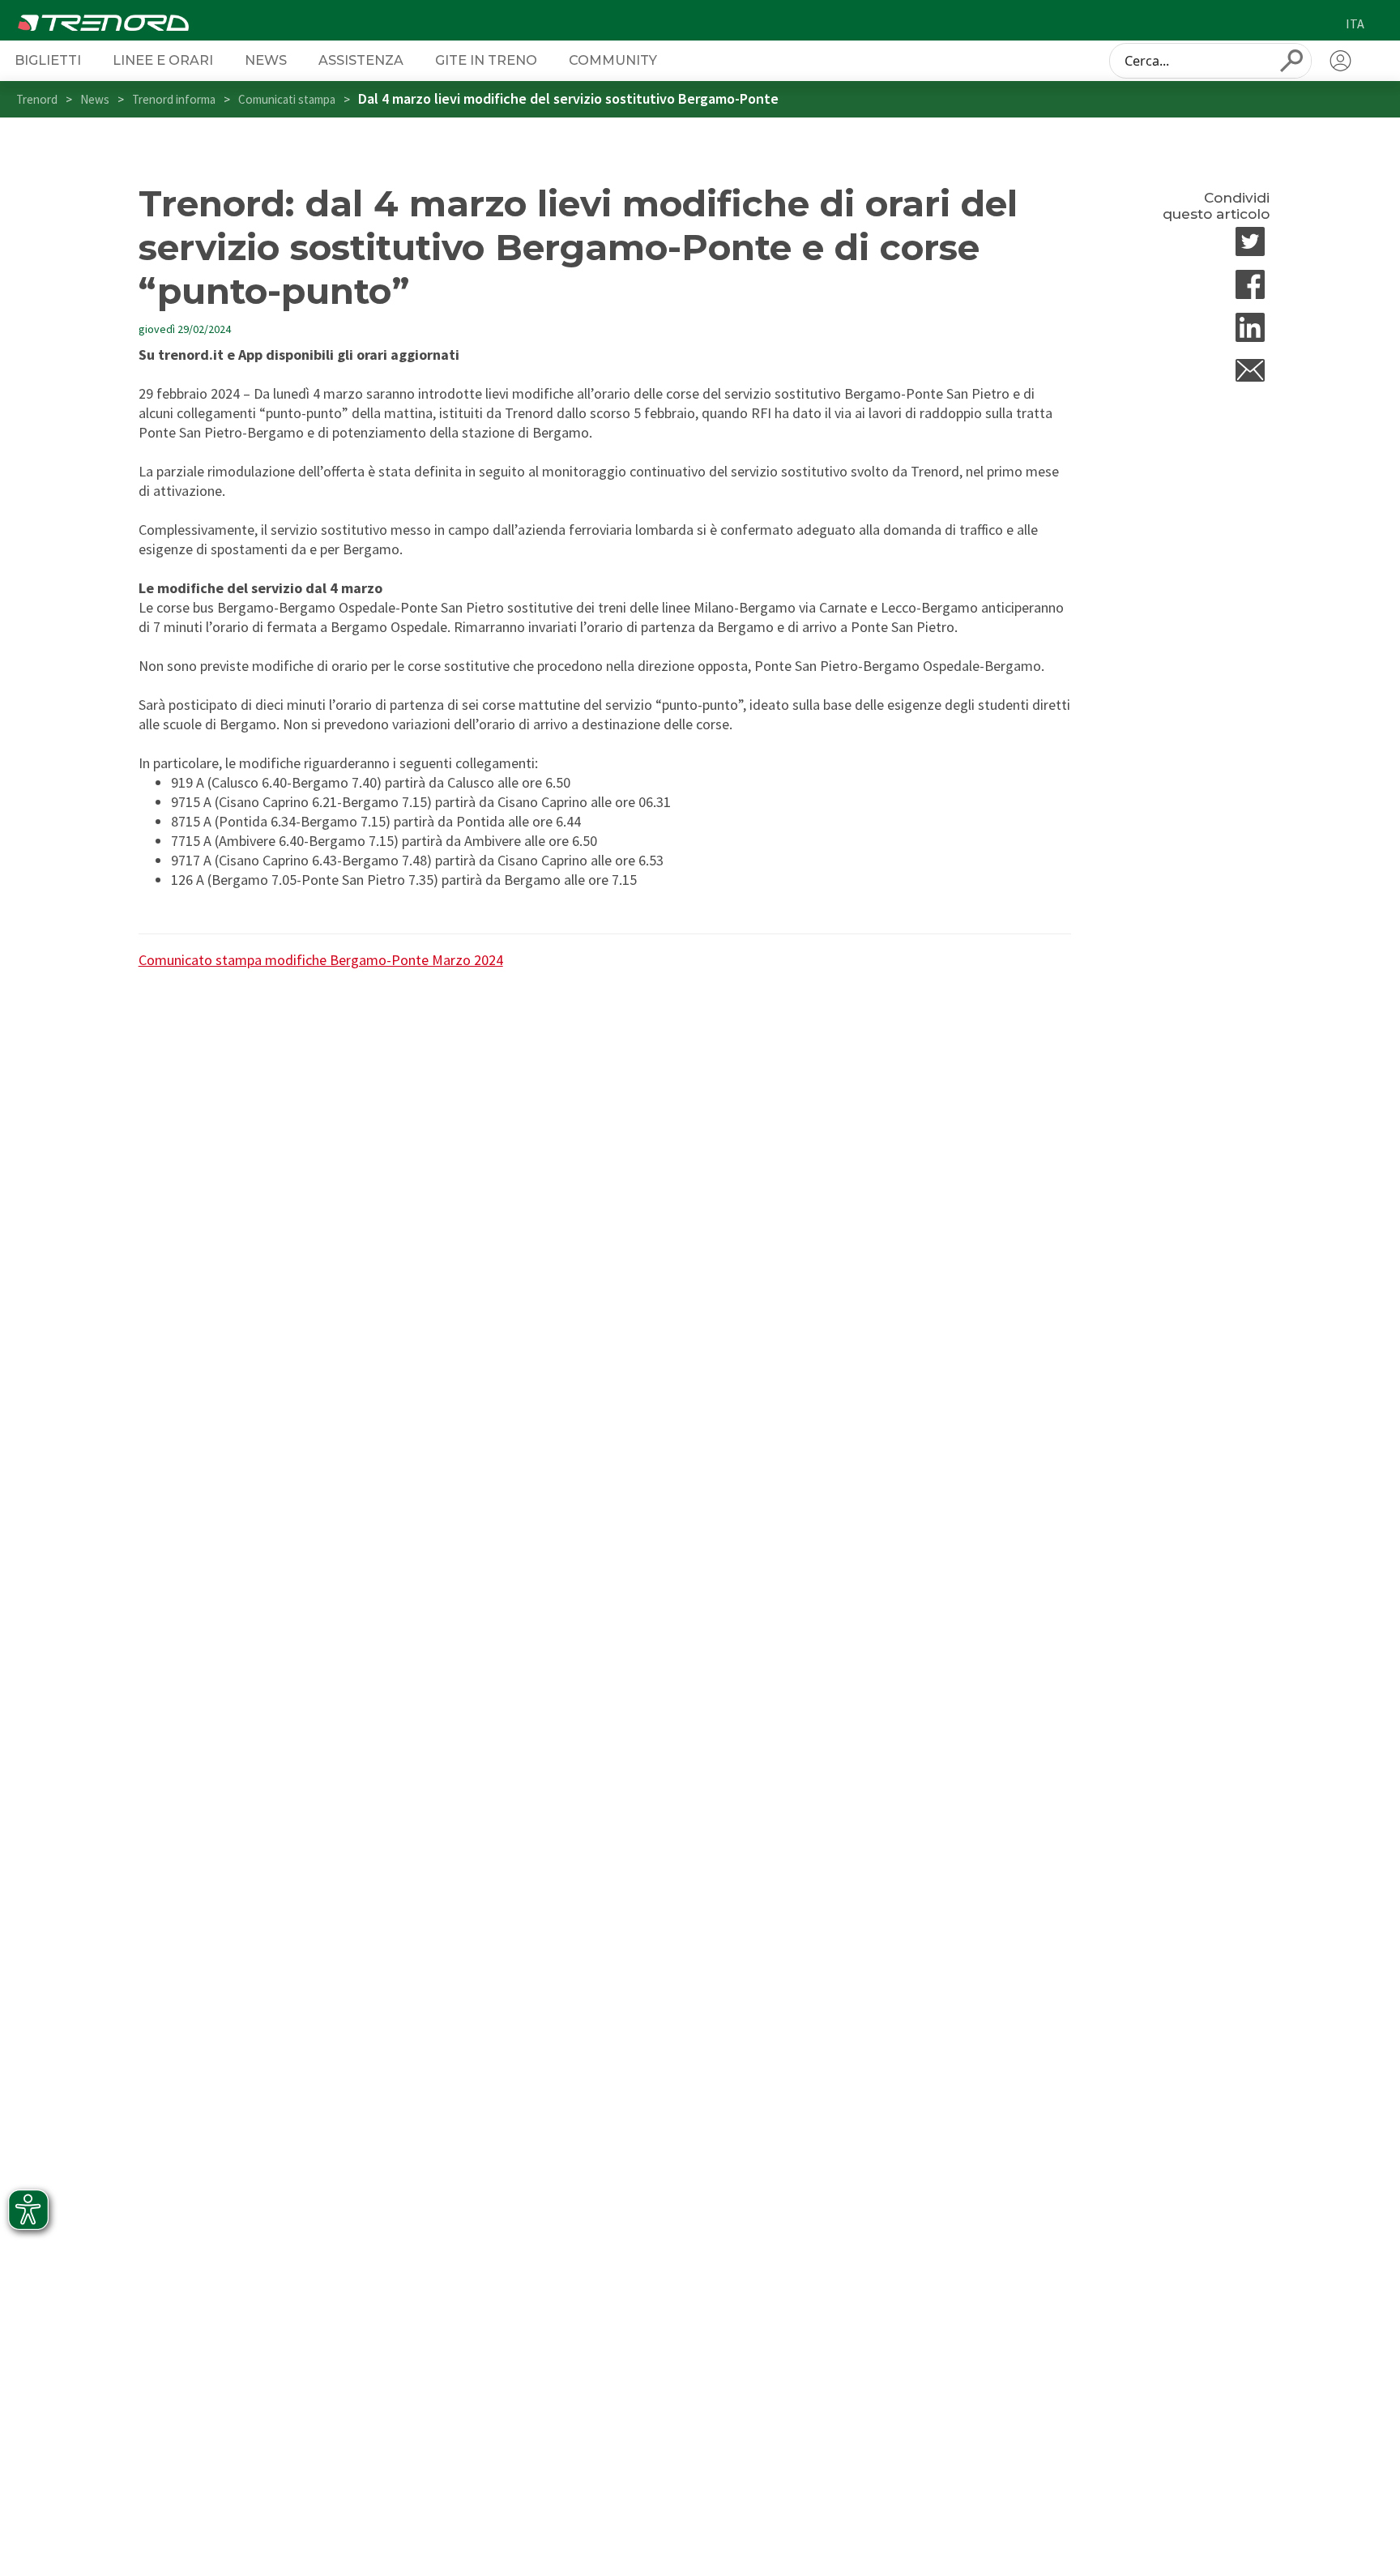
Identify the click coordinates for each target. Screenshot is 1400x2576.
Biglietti (48, 60)
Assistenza (361, 60)
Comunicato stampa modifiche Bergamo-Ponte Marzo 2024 (321, 960)
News (266, 60)
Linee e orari (163, 60)
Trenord (37, 99)
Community (613, 60)
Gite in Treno (486, 60)
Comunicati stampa (287, 99)
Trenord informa (174, 99)
